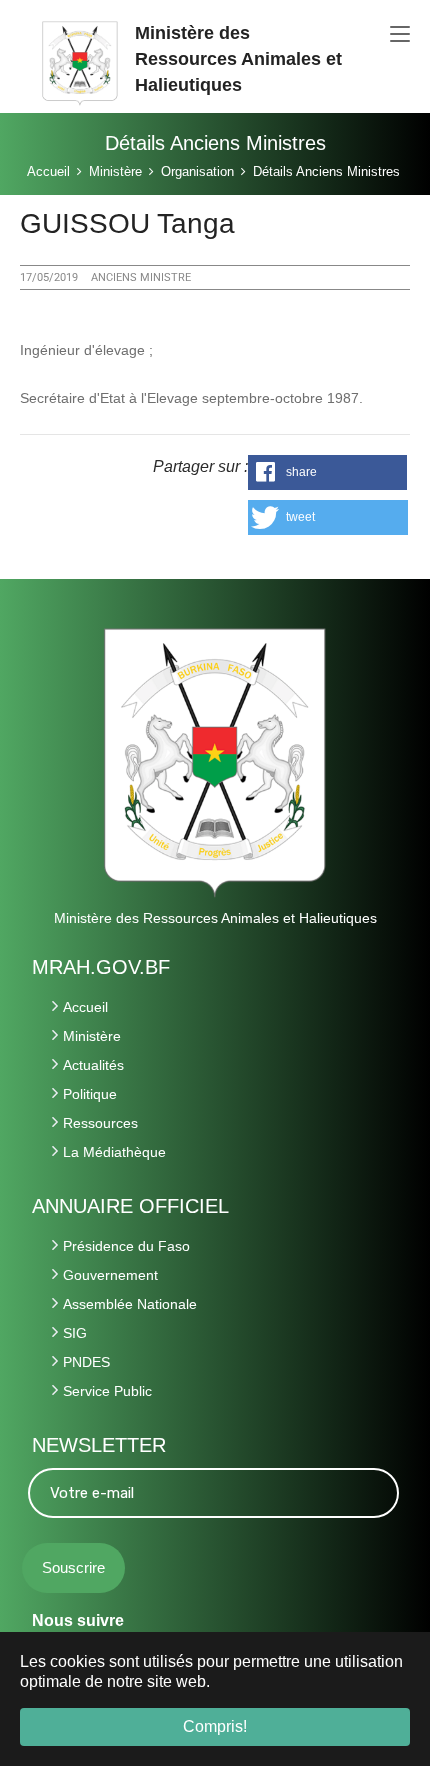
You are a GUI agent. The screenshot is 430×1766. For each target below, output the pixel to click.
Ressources (100, 1123)
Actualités (93, 1065)
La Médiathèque (114, 1152)
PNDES (86, 1362)
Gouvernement (110, 1275)
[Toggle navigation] (400, 35)
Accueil (85, 1007)
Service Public (107, 1391)
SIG (75, 1333)
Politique (90, 1094)
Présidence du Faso (126, 1246)
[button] (328, 472)
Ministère (92, 1036)
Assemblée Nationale (130, 1304)
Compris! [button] (215, 1726)
